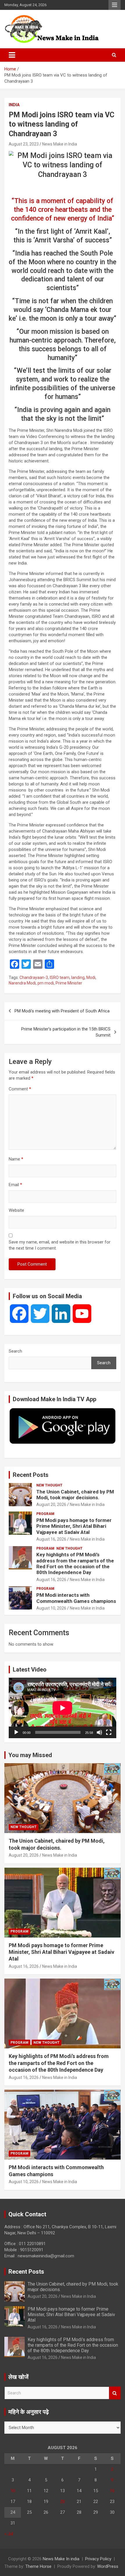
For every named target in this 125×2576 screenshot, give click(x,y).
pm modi (46, 983)
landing (78, 977)
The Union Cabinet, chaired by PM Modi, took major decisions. (75, 1495)
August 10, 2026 (51, 1608)
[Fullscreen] (109, 1732)
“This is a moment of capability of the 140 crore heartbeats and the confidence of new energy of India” (63, 210)
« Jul (9, 2534)
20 (63, 2502)
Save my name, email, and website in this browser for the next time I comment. (60, 1245)
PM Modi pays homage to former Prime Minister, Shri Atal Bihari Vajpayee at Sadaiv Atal (74, 1526)
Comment (20, 1089)
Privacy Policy (98, 2559)
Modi (91, 977)
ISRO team (60, 977)
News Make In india (61, 2559)
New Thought (49, 1485)
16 (112, 2491)
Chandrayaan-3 (34, 977)
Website (16, 1210)
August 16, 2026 (51, 1539)
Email (15, 1185)
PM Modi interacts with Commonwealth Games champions (76, 1598)
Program (45, 1514)
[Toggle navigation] (12, 55)
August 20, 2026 (51, 1505)
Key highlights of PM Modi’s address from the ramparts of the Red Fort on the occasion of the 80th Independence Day (75, 1563)
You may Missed (30, 1755)
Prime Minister (69, 983)
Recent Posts (31, 1475)
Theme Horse (38, 2566)
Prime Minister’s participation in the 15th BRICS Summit (66, 1032)
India (14, 105)
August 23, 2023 (24, 144)
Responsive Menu (115, 5)
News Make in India (60, 144)
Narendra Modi (22, 983)
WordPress (108, 2566)
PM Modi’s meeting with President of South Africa (62, 1011)
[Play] (16, 1732)
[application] (63, 1708)
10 (13, 2491)
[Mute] (99, 1732)
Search (15, 1351)
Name (16, 1159)
